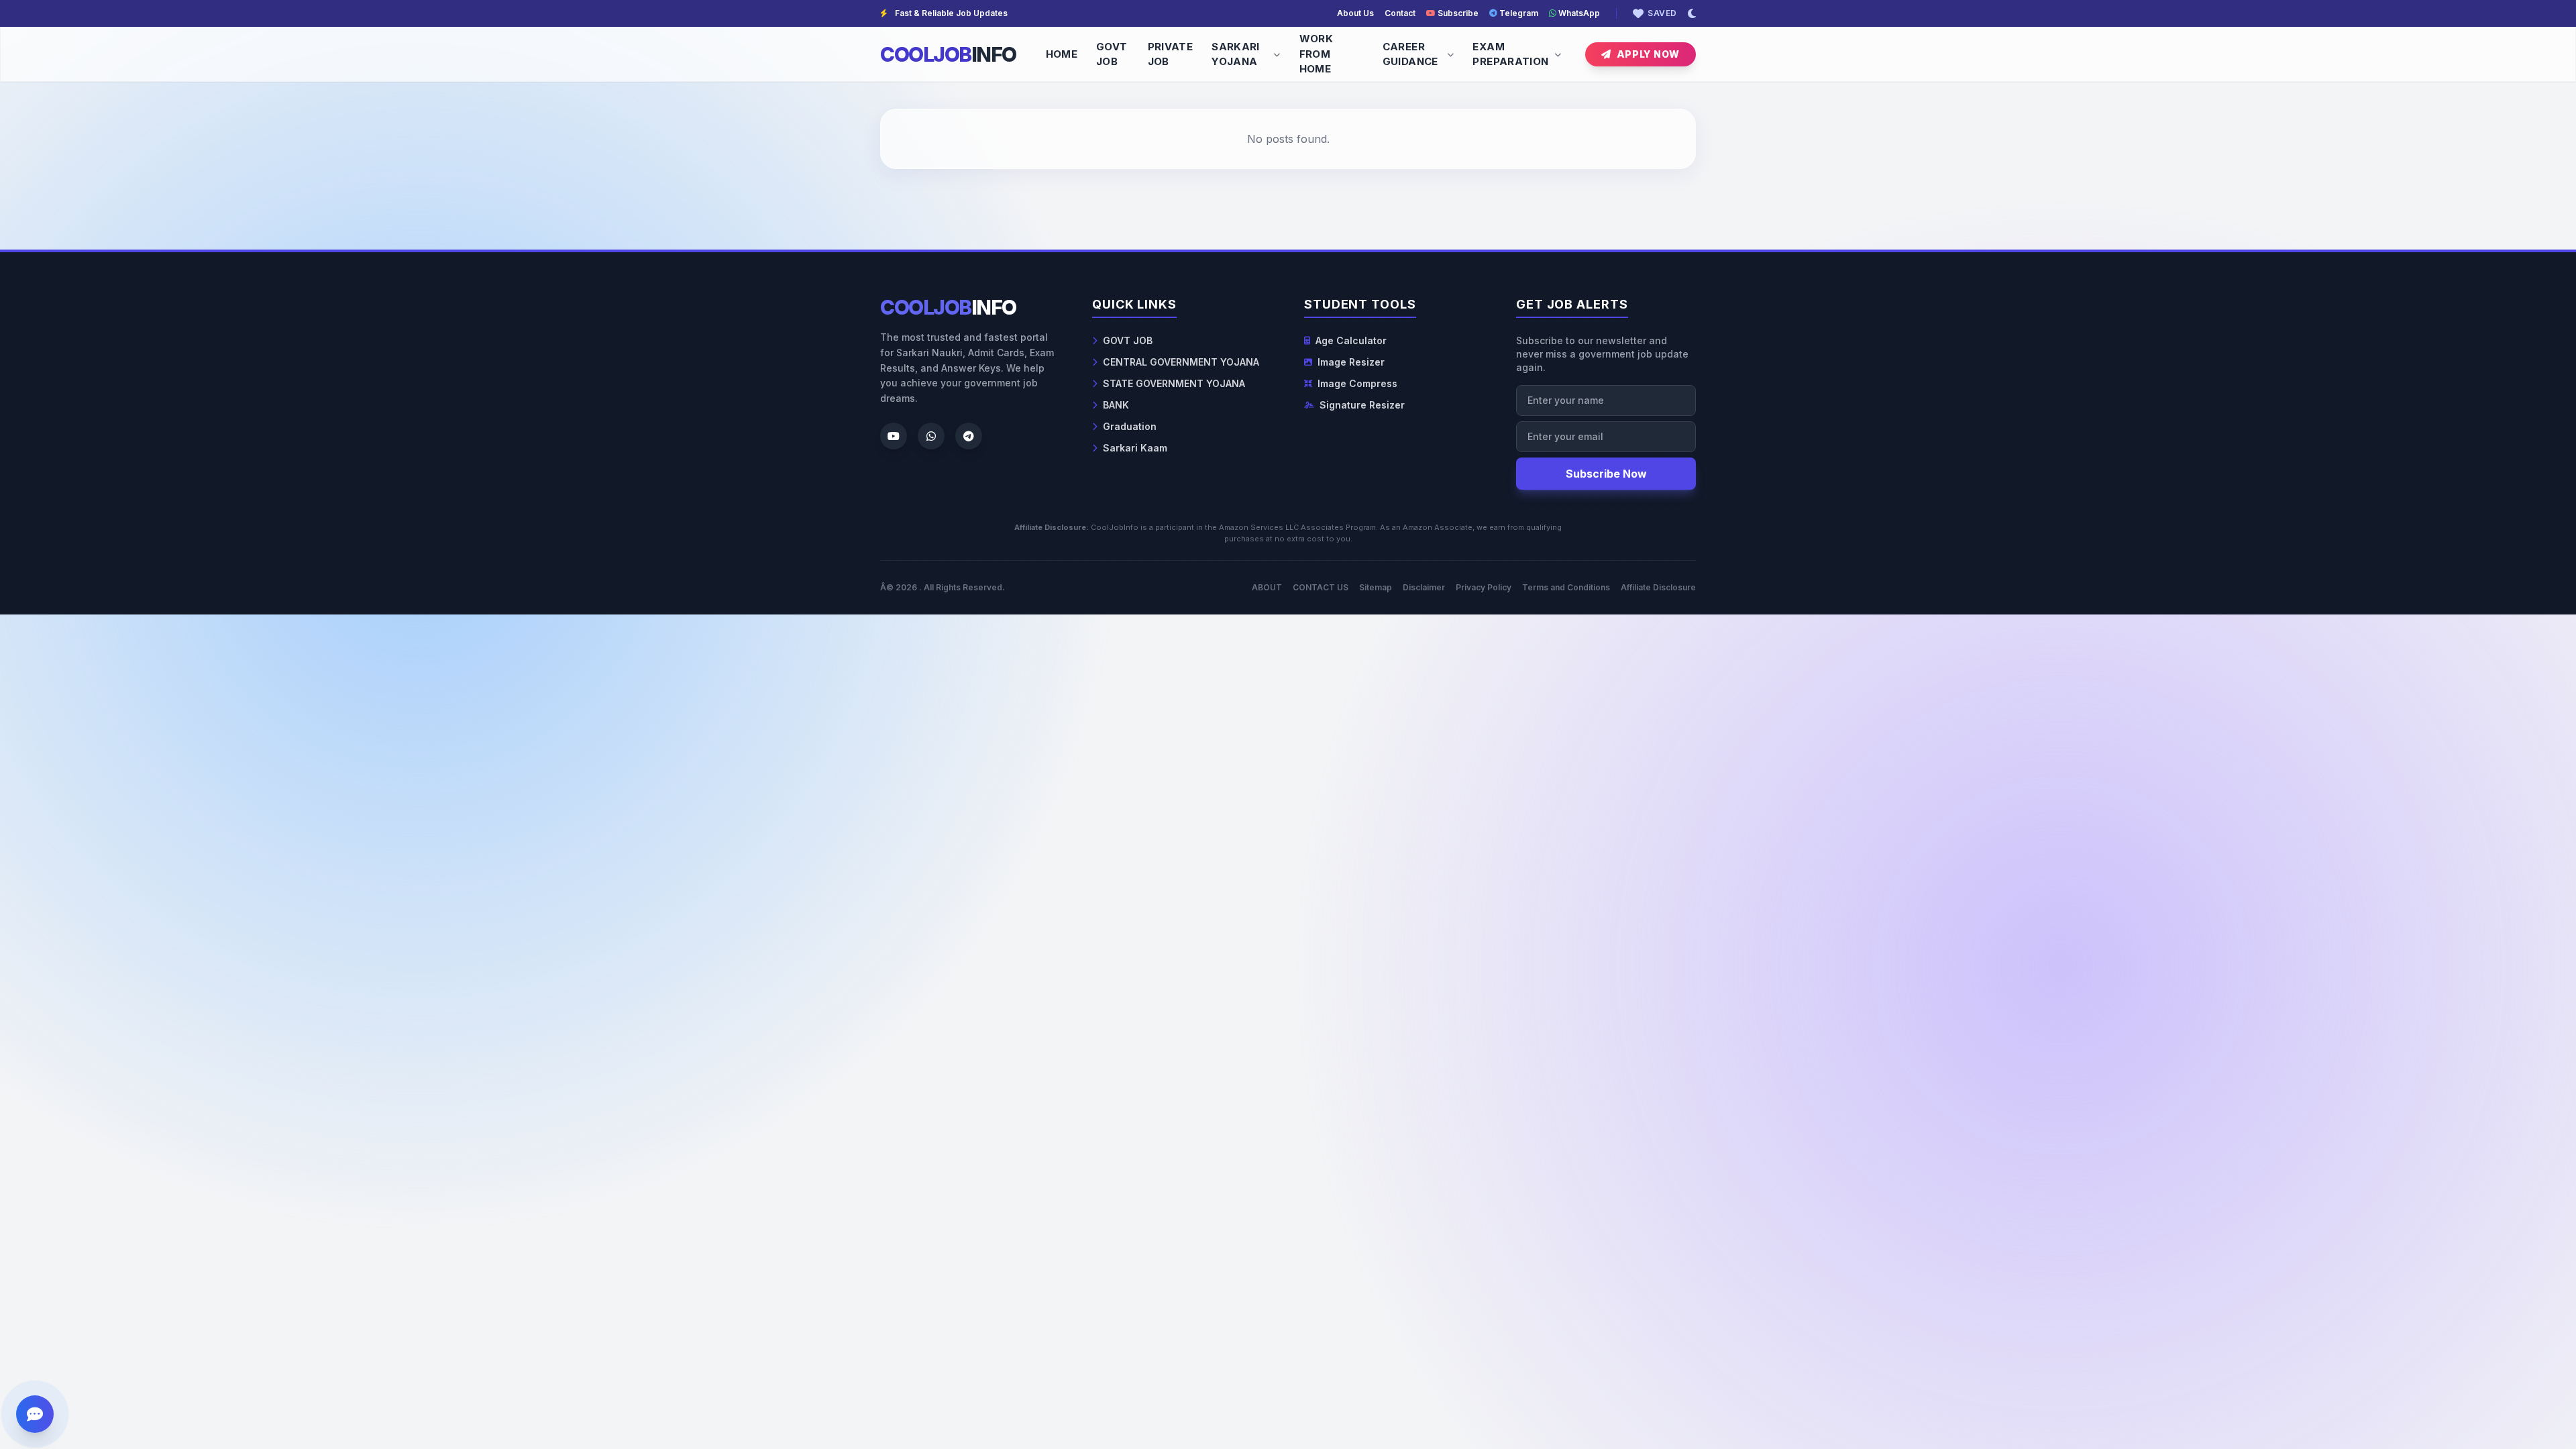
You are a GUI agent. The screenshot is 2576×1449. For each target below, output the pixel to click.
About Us (1355, 13)
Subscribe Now (1606, 474)
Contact (1400, 13)
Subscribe (1457, 13)
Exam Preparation (1510, 54)
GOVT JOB (1112, 54)
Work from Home (1317, 54)
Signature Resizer (1362, 405)
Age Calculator (1351, 340)
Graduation (1130, 426)
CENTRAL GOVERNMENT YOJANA (1181, 362)
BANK (1116, 405)
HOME (1062, 54)
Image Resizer (1351, 362)
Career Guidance (1410, 54)
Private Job (1171, 54)
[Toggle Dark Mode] (1692, 13)
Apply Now (1648, 54)
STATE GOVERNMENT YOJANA (1174, 383)
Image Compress (1357, 383)
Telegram (1518, 13)
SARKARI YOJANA (1236, 54)
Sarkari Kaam (1135, 448)
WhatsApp (1578, 13)
